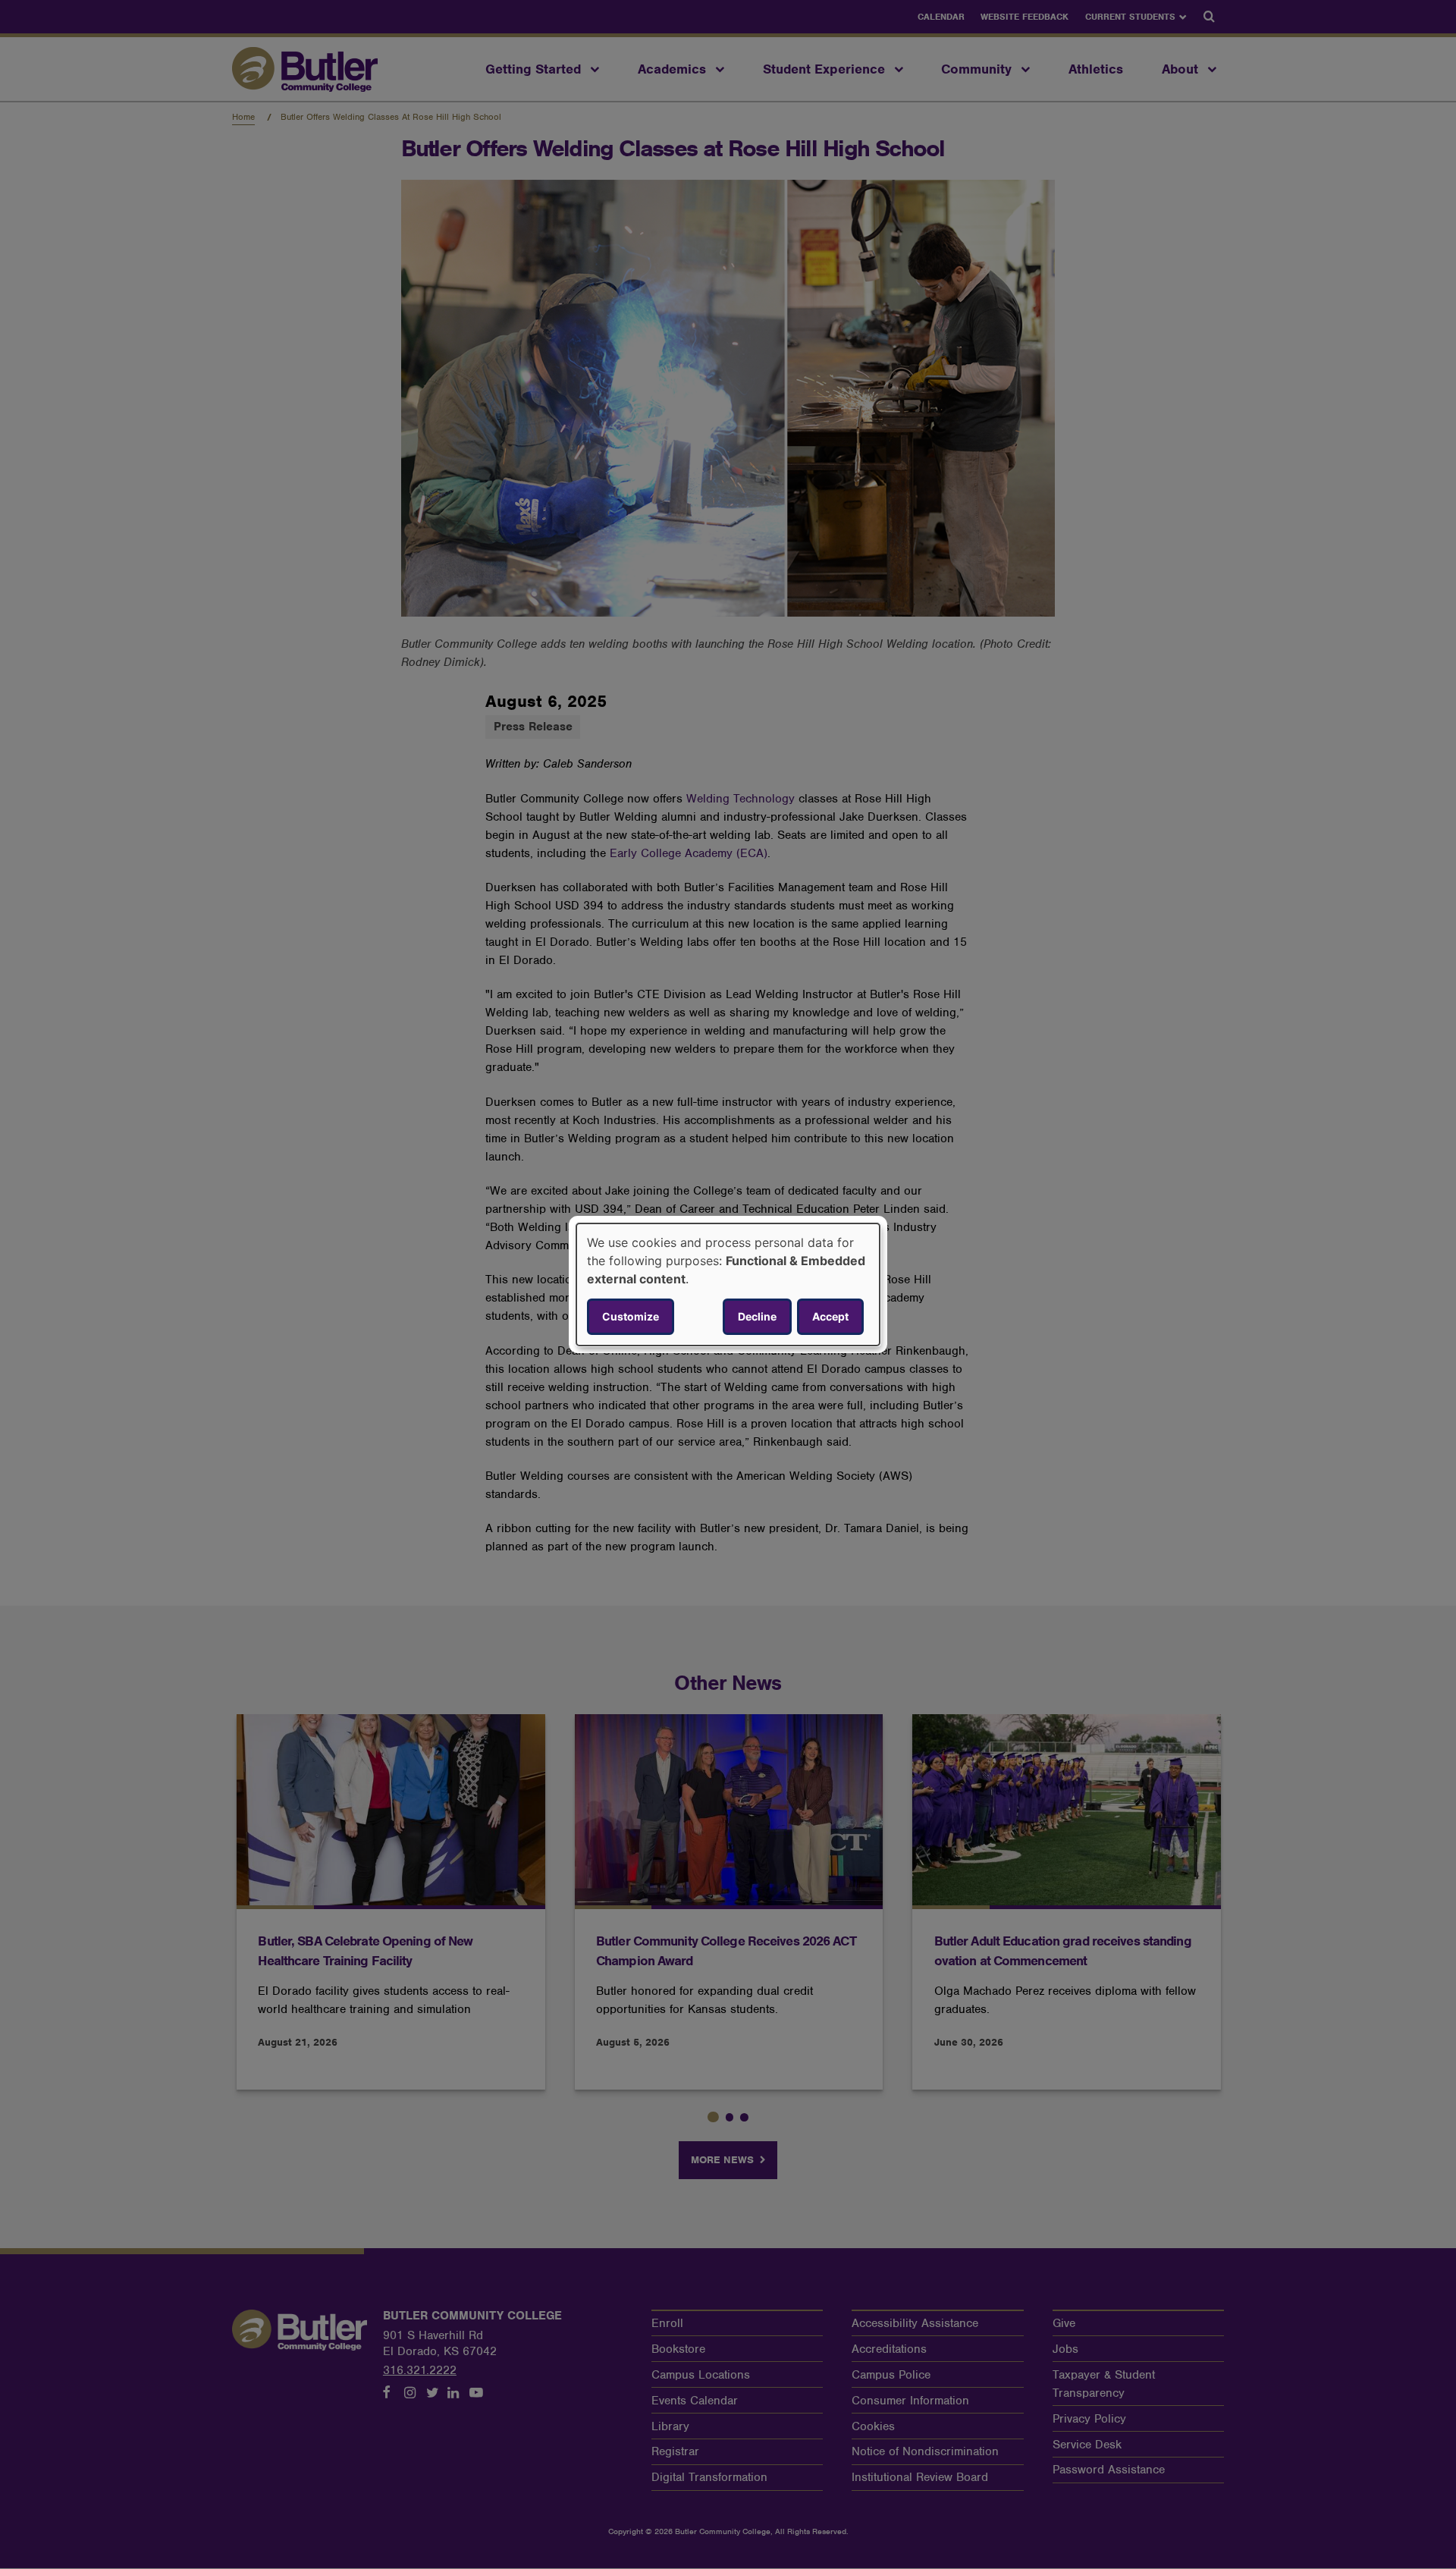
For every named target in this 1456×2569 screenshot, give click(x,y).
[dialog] (728, 1285)
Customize (631, 1316)
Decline (757, 1316)
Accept (830, 1316)
